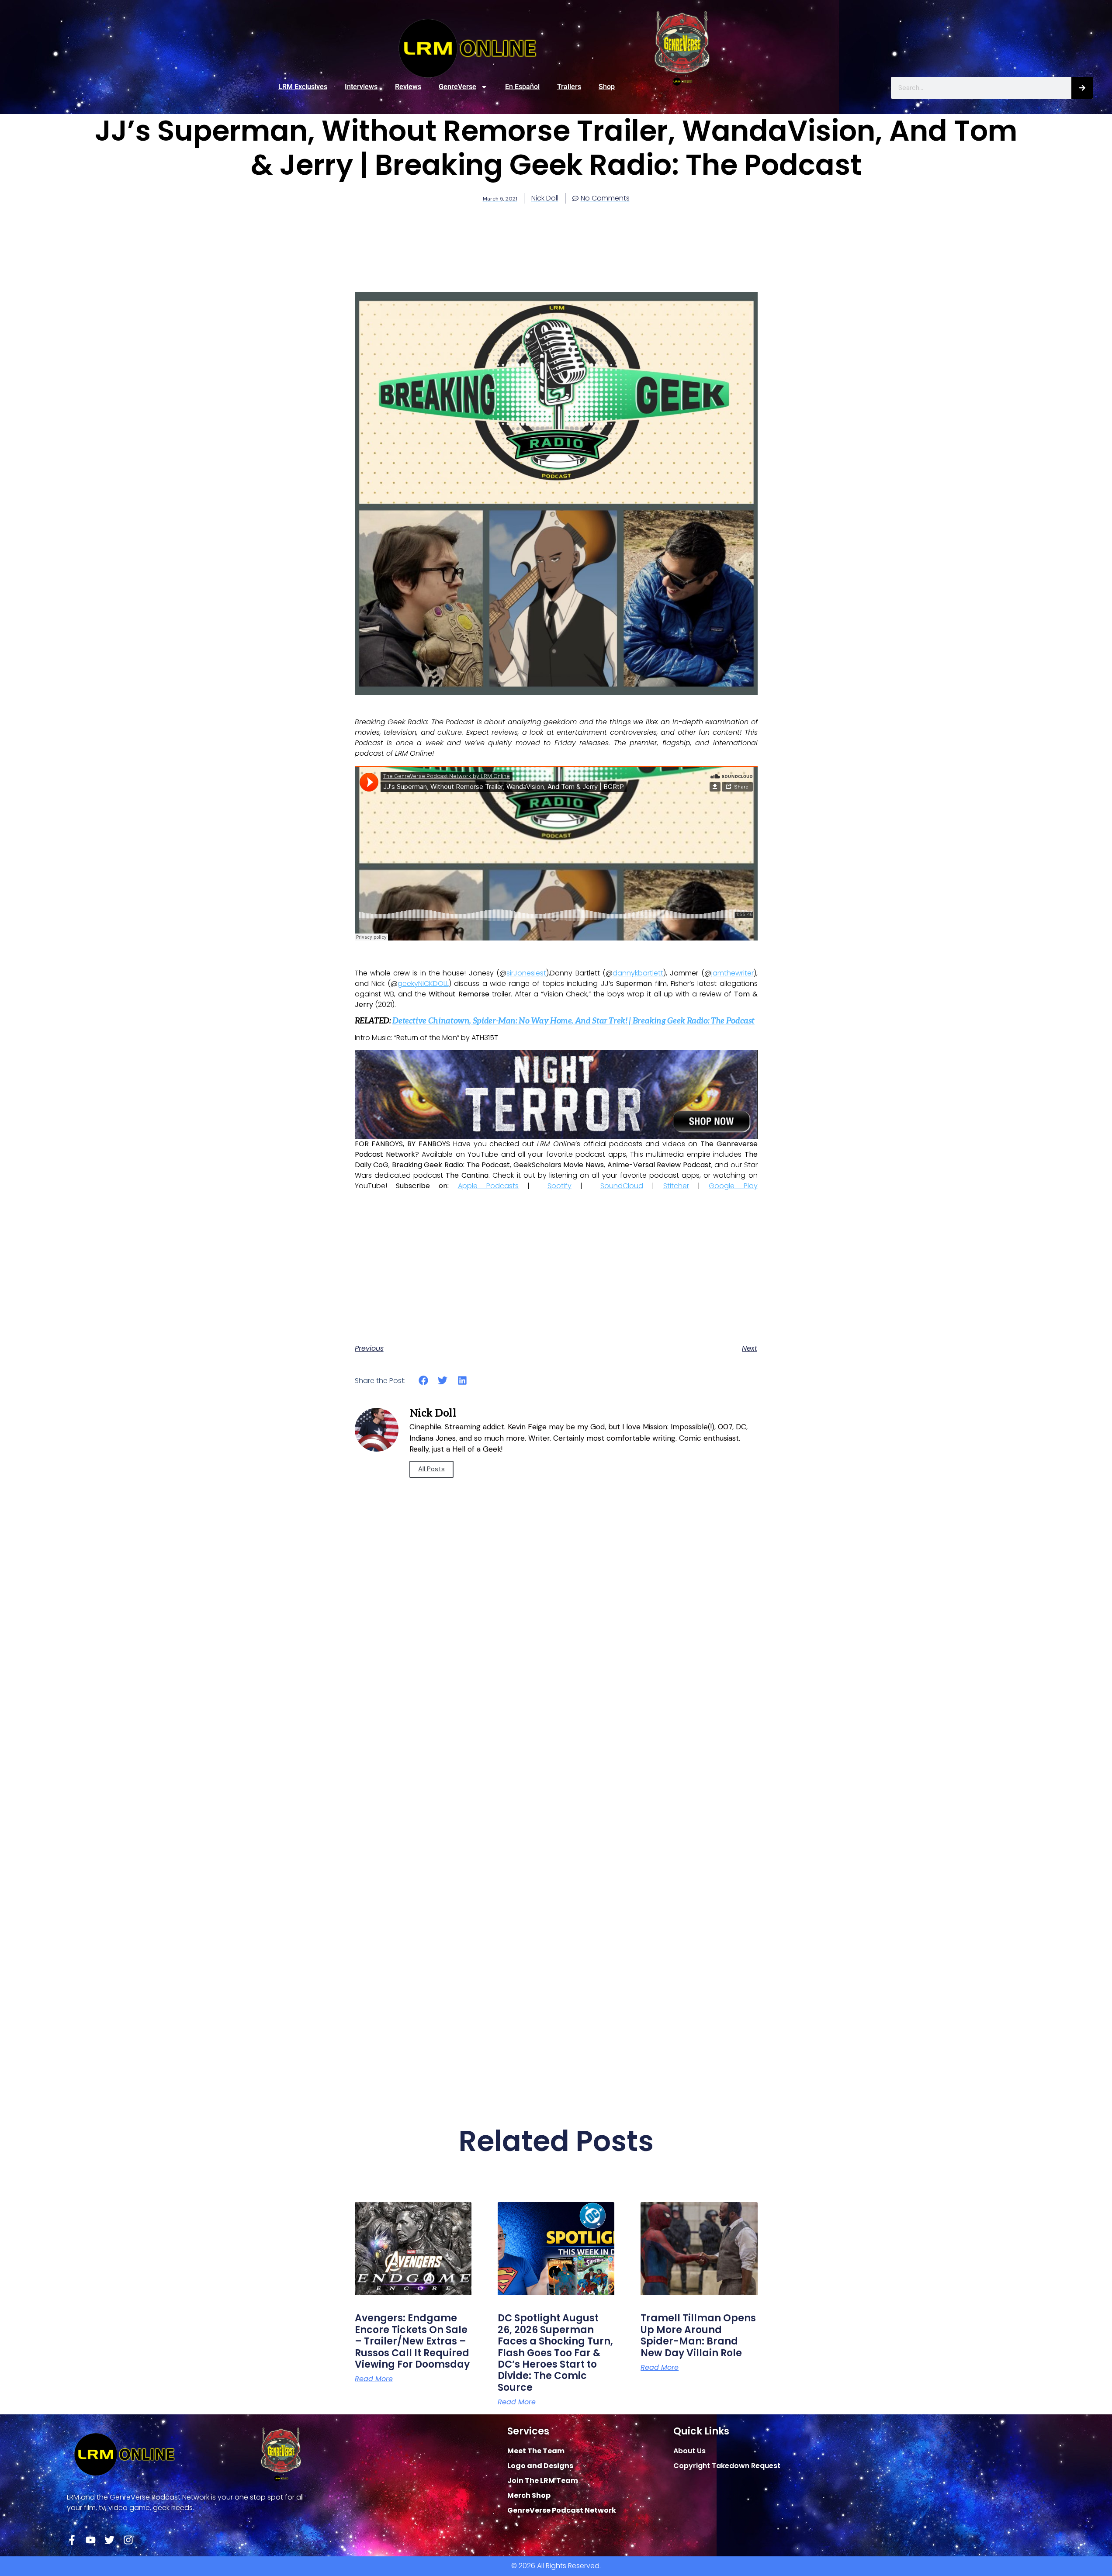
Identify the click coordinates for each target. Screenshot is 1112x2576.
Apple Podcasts (488, 1186)
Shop (607, 87)
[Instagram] (128, 2540)
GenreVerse (457, 87)
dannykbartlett (638, 973)
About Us (689, 2451)
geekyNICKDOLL (423, 984)
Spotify (559, 1186)
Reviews (408, 87)
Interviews (361, 87)
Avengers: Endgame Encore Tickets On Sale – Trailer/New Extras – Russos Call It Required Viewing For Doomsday (412, 2341)
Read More (374, 2379)
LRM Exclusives (303, 87)
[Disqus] (556, 1731)
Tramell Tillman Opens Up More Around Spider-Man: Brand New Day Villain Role (698, 2335)
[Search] (1082, 88)
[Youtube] (91, 2540)
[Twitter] (109, 2540)
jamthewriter (733, 973)
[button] (424, 1381)
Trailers (569, 87)
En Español (522, 87)
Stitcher (676, 1186)
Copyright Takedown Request (727, 2466)
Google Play (733, 1186)
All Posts (431, 1469)
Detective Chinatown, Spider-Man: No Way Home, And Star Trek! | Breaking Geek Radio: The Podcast (573, 1021)
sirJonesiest (526, 973)
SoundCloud (622, 1186)
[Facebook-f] (72, 2540)
